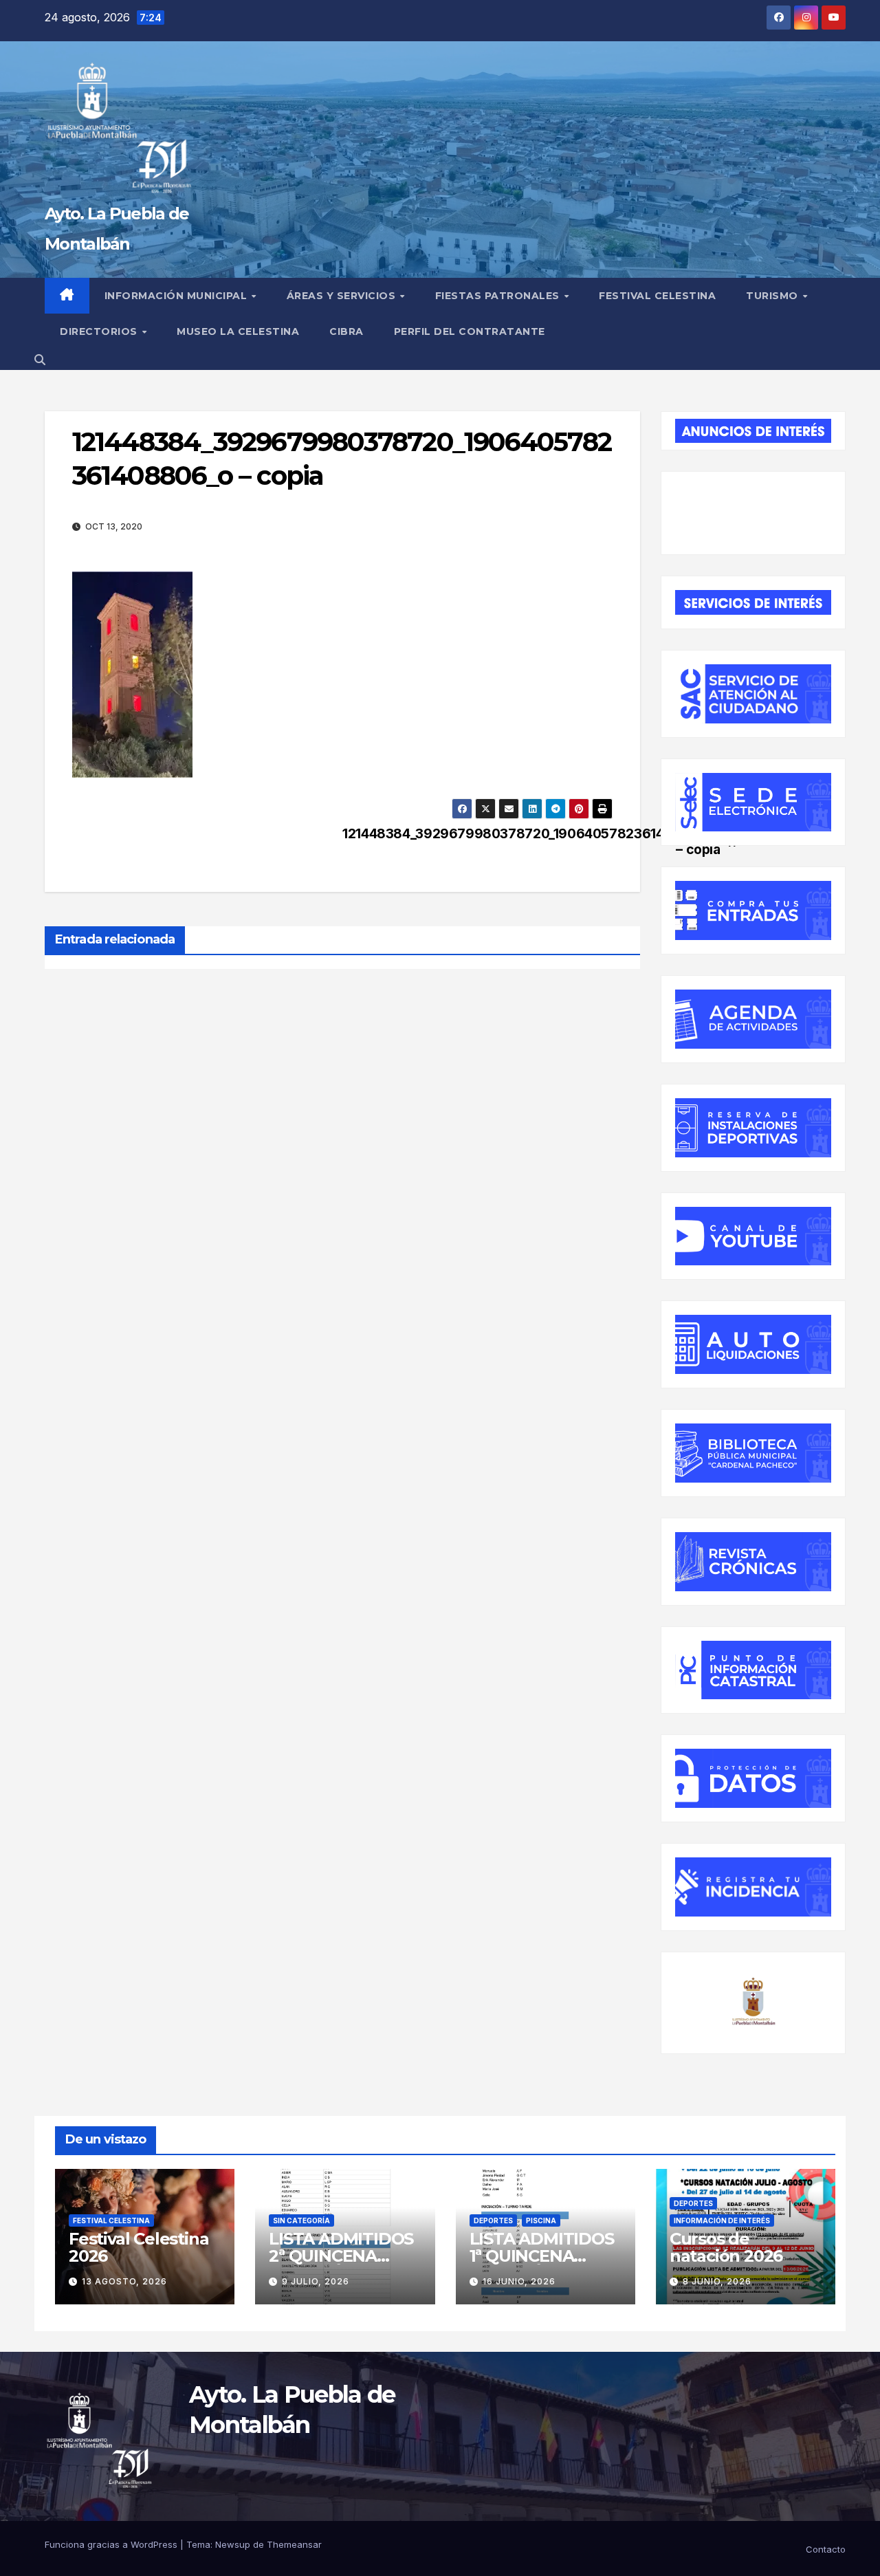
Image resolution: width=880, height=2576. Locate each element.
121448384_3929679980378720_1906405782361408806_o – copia (477, 842)
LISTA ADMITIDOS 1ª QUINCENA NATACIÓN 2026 (542, 2256)
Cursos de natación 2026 (726, 2247)
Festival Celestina (657, 296)
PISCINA (541, 2220)
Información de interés (722, 2220)
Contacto (826, 2549)
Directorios (100, 331)
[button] (40, 360)
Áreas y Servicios (343, 296)
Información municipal (177, 296)
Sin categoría (301, 2220)
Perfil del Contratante (470, 331)
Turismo (773, 296)
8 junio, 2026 (717, 2281)
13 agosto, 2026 (124, 2281)
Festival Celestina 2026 (139, 2247)
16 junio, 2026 (519, 2281)
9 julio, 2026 (316, 2281)
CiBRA (346, 331)
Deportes (493, 2220)
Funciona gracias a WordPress (112, 2544)
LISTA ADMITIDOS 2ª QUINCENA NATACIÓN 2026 (341, 2256)
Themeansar (294, 2544)
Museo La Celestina (238, 331)
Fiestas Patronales (499, 296)
